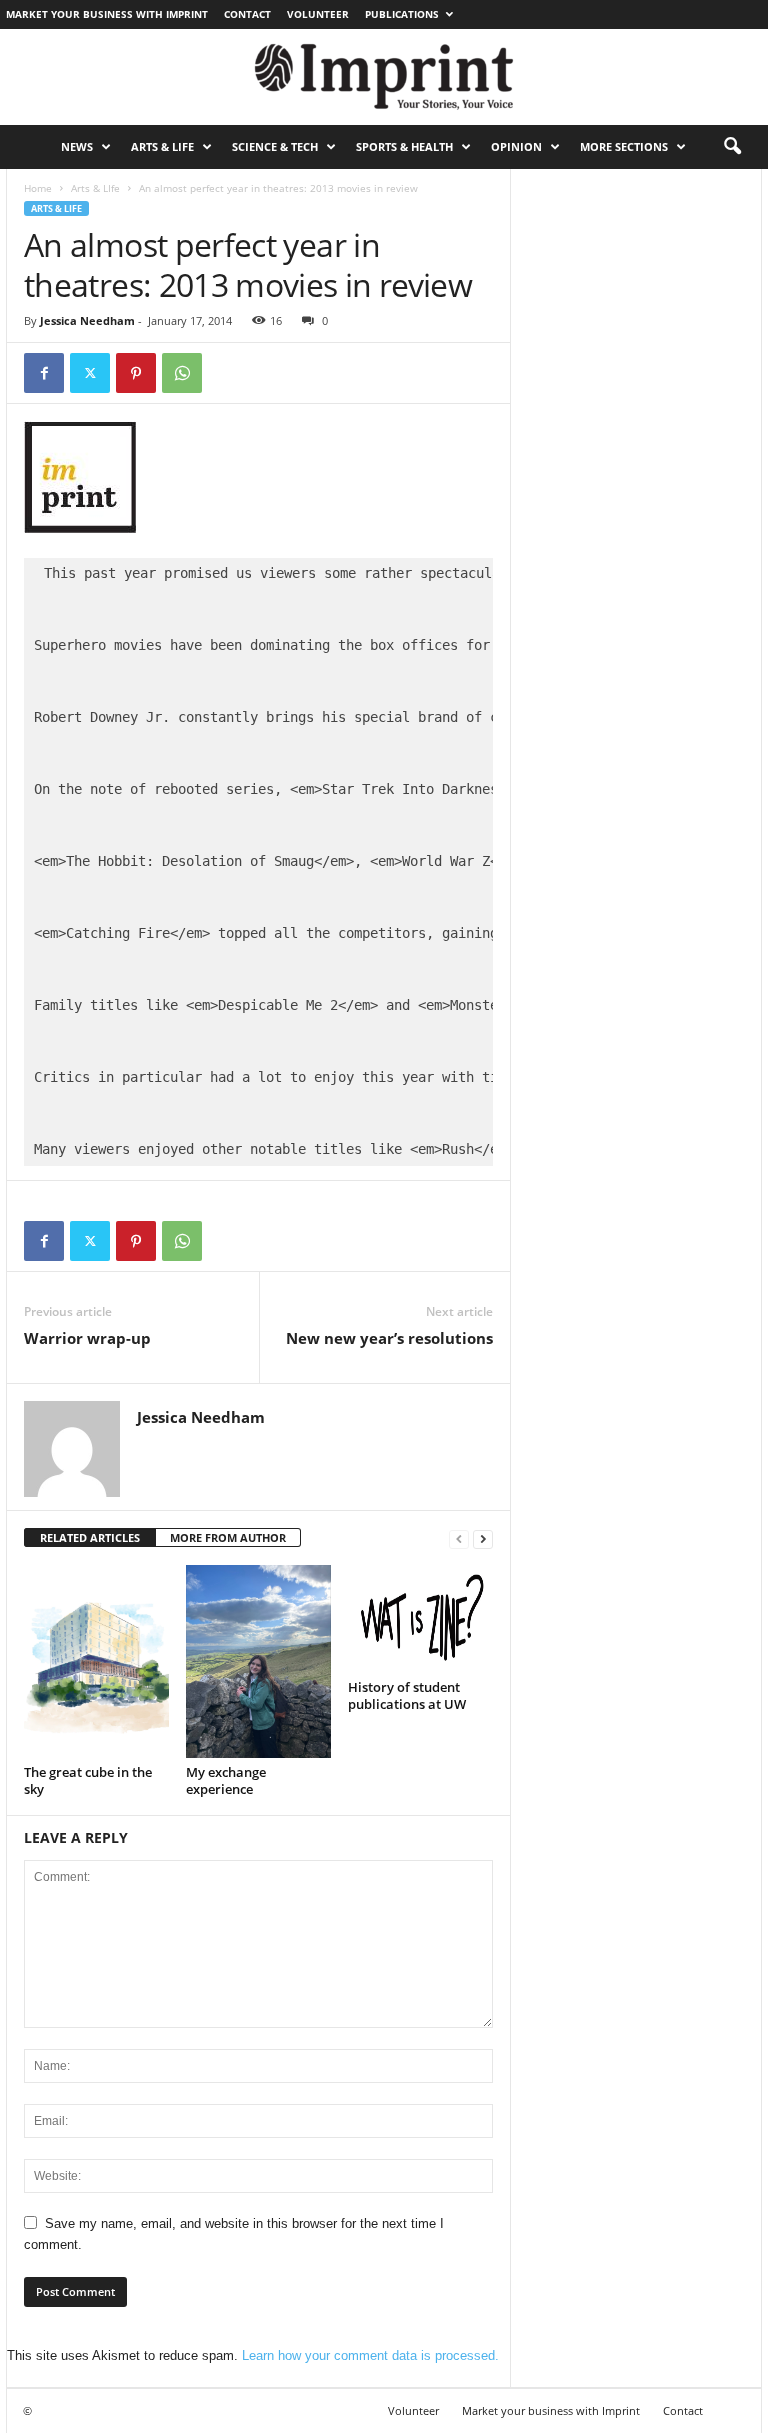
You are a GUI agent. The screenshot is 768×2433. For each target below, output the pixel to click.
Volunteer (318, 14)
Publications (402, 14)
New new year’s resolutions (389, 1338)
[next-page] (483, 1538)
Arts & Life (162, 146)
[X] (90, 373)
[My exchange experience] (258, 1661)
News (77, 146)
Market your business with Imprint (107, 14)
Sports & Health (404, 146)
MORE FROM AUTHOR (228, 1537)
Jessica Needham (87, 320)
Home (38, 188)
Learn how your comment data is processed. (370, 2355)
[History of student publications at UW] (420, 1619)
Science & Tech (275, 146)
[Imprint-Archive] (384, 77)
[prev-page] (459, 1538)
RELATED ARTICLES (90, 1537)
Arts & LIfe (95, 188)
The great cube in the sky (88, 1780)
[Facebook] (44, 373)
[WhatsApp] (182, 373)
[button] (732, 147)
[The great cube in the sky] (96, 1661)
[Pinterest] (136, 373)
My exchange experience (226, 1780)
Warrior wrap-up (87, 1338)
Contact (247, 14)
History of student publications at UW (407, 1695)
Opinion (516, 146)
